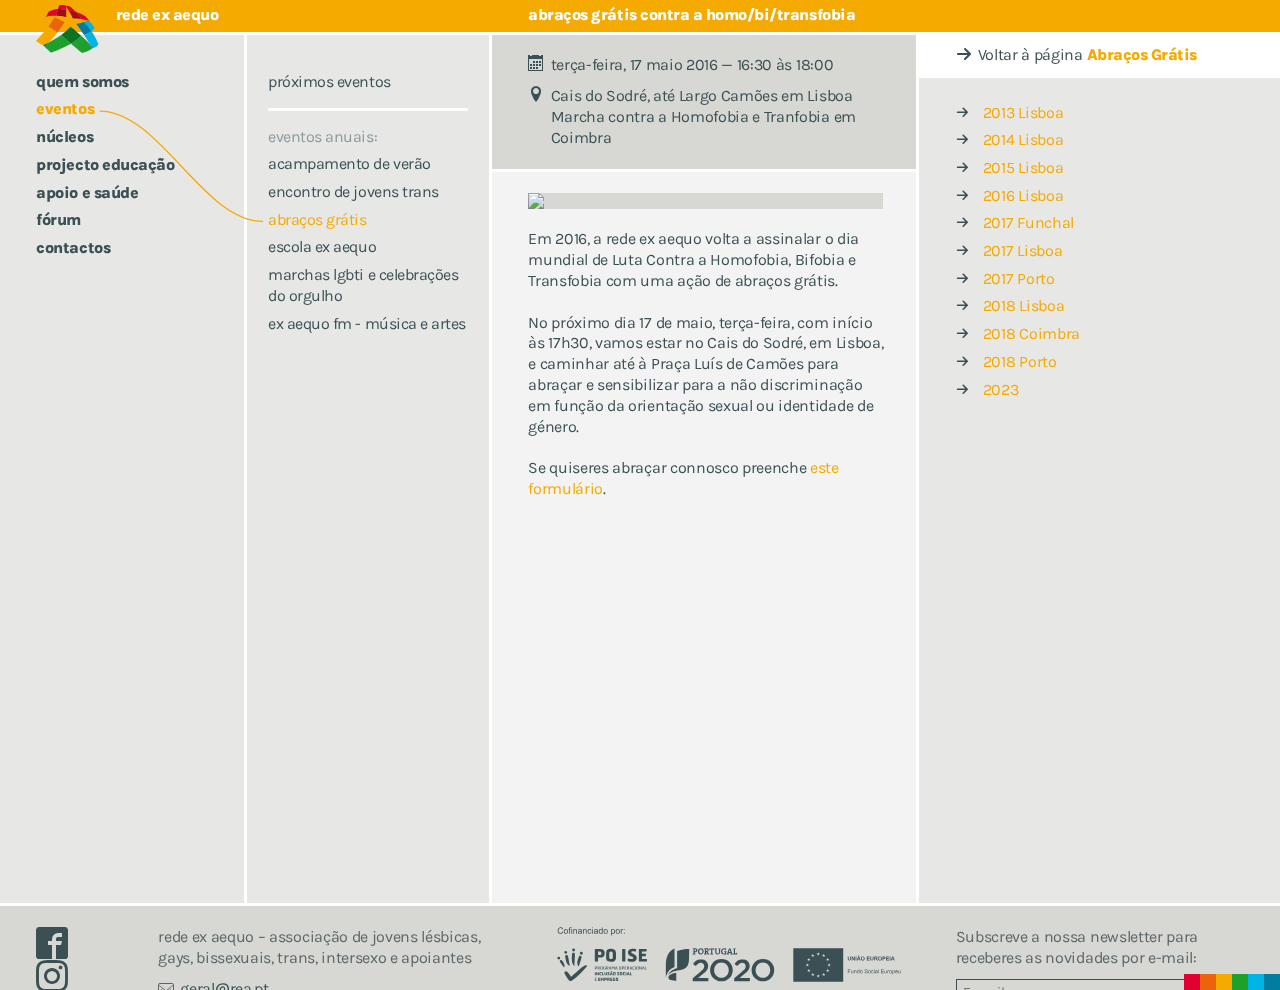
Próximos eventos (329, 81)
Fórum (58, 219)
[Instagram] (60, 980)
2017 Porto (1019, 278)
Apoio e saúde (87, 192)
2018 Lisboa (1023, 305)
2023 (1001, 389)
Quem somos (82, 81)
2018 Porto (1020, 361)
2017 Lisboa (1022, 250)
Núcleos (64, 136)
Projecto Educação (105, 164)
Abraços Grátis (1142, 54)
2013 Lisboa (1023, 112)
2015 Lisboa (1023, 167)
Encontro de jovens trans (353, 191)
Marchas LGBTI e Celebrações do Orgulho (363, 285)
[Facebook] (60, 948)
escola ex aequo (322, 246)
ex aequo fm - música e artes (367, 323)
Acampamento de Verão (349, 163)
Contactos (73, 247)
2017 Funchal (1028, 222)
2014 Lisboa (1023, 139)
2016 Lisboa (1023, 195)
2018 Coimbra (1031, 333)
